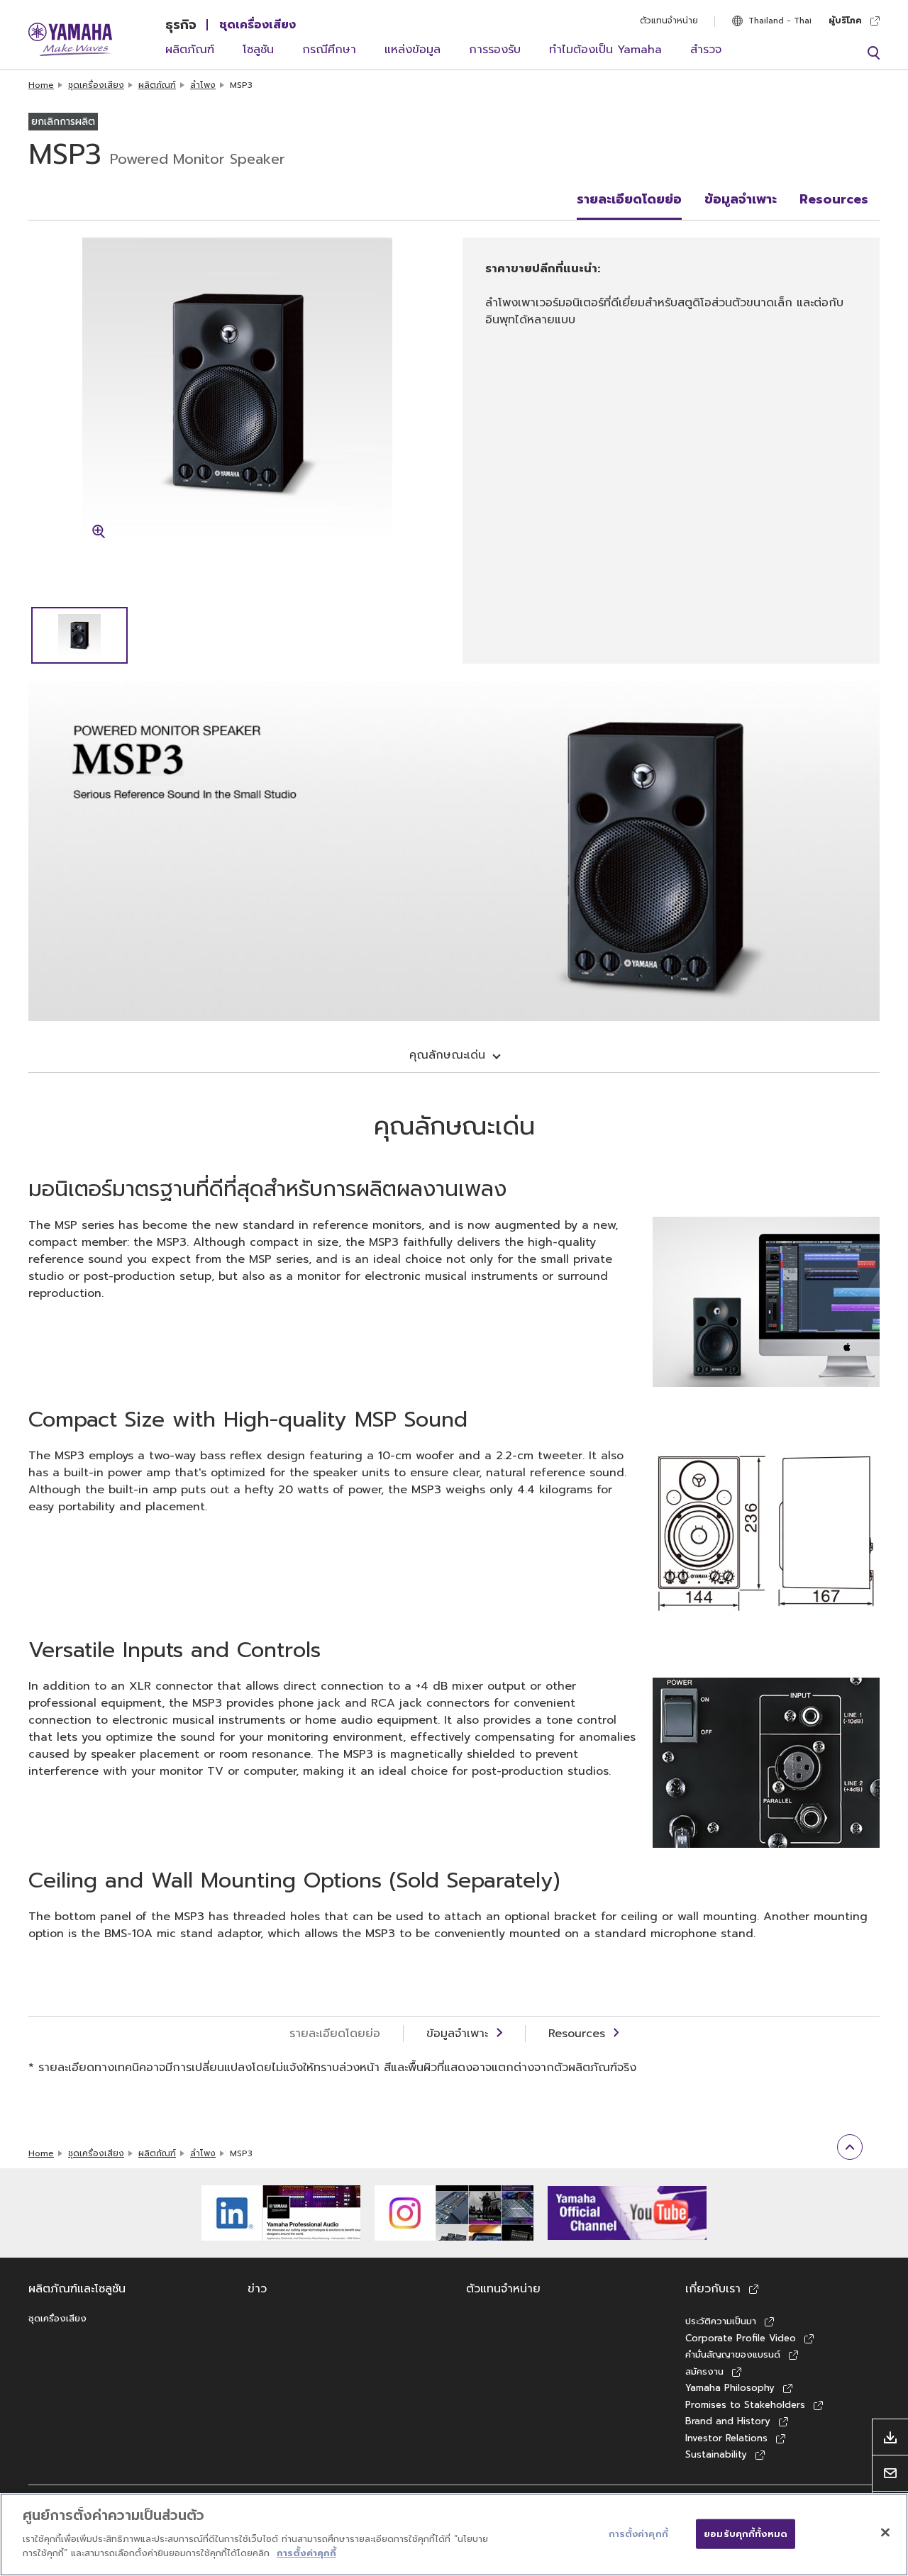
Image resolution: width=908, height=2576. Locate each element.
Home (41, 85)
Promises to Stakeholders (745, 2405)
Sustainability (716, 2454)
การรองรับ (495, 50)
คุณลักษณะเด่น (447, 1055)
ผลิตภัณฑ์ (190, 50)
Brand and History (728, 2421)
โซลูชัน (258, 50)
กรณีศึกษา (329, 50)
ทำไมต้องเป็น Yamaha (605, 50)
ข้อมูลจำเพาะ (741, 199)
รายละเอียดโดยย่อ (629, 199)
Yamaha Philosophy (730, 2388)
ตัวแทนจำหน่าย (669, 21)
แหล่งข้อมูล (413, 50)
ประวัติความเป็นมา (721, 2321)
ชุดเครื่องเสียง (258, 25)
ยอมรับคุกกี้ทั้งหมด (746, 2533)
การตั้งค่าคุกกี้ (306, 2552)
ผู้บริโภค (845, 21)
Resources (834, 199)
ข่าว (257, 2289)
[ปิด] (885, 2532)
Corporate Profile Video (741, 2338)
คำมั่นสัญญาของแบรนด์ (733, 2354)
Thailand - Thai (780, 21)
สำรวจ (706, 50)
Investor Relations (726, 2438)
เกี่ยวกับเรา (713, 2289)
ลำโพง (203, 85)
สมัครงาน (704, 2371)
